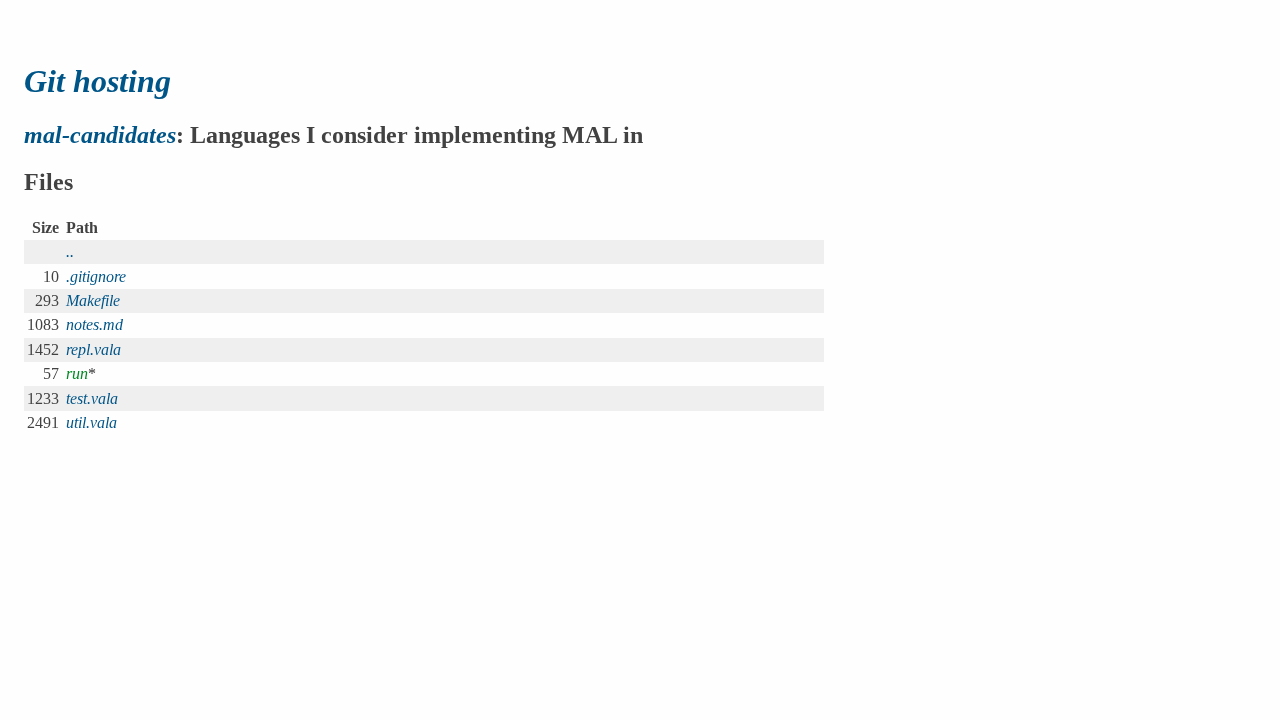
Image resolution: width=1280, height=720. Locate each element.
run (77, 373)
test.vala (92, 398)
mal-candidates (100, 135)
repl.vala (93, 349)
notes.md (94, 324)
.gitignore (96, 276)
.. (70, 251)
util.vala (91, 422)
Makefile (93, 300)
